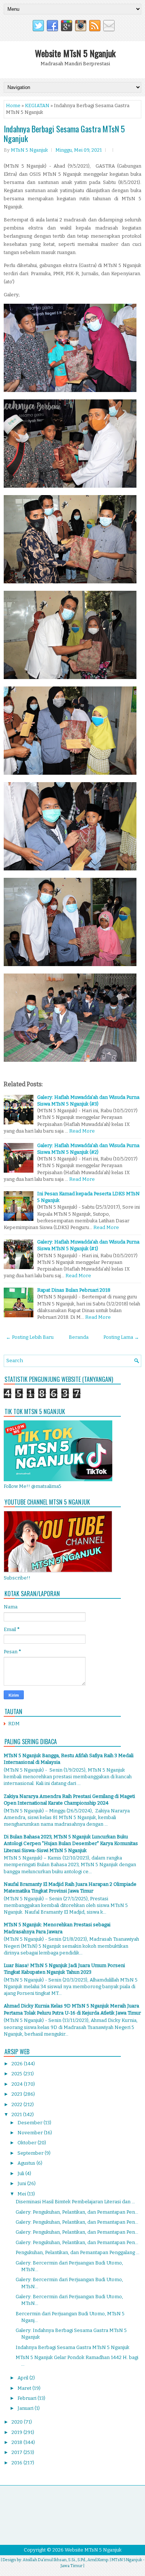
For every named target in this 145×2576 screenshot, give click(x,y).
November (31, 2133)
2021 (17, 2114)
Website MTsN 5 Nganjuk (75, 53)
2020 (18, 2422)
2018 (17, 2442)
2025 (17, 2074)
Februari (28, 2398)
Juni (22, 2183)
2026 (18, 2064)
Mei (22, 2194)
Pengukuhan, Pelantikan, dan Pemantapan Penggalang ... (78, 2252)
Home (13, 106)
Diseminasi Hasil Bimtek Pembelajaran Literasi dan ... (75, 2202)
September (31, 2153)
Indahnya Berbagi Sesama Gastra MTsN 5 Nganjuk (64, 134)
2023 (17, 2094)
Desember (30, 2123)
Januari (26, 2408)
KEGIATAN (37, 106)
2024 (18, 2084)
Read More (82, 1131)
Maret (25, 2388)
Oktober (28, 2143)
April (23, 2378)
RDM (14, 1724)
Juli (21, 2173)
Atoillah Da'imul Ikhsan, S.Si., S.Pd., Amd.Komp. (66, 2560)
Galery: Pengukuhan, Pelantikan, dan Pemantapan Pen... (77, 2212)
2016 (17, 2463)
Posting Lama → (121, 1337)
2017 (17, 2452)
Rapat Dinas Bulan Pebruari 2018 (74, 1290)
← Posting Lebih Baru (30, 1337)
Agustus (27, 2163)
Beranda (79, 1337)
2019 (17, 2432)
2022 (17, 2104)
